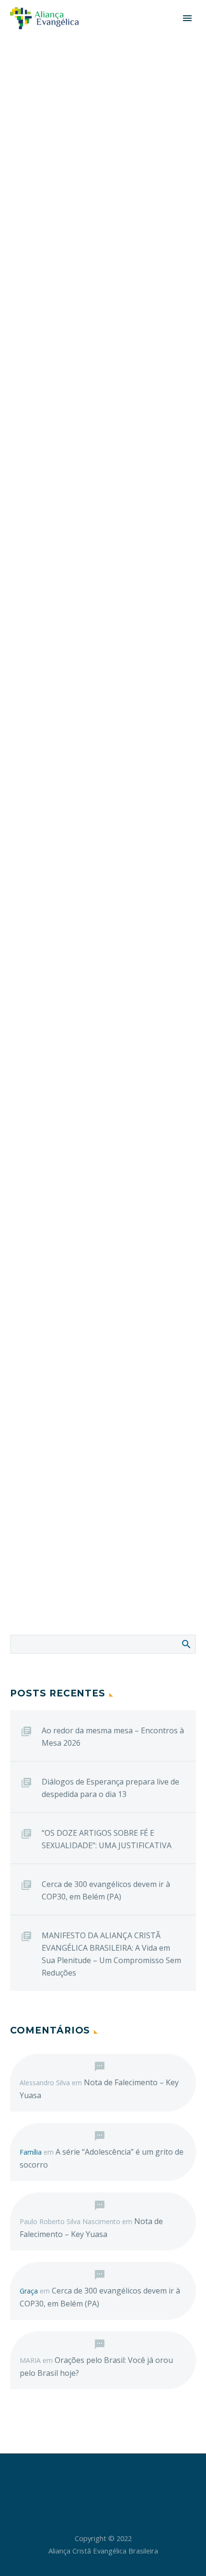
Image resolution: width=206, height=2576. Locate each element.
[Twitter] (91, 2480)
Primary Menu (187, 18)
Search (186, 1644)
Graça (29, 2291)
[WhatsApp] (128, 2480)
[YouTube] (115, 2480)
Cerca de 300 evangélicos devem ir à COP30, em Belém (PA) (106, 1890)
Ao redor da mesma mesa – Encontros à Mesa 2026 (113, 1737)
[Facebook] (78, 2480)
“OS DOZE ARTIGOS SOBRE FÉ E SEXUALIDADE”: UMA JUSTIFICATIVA (107, 1839)
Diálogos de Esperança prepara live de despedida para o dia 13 (110, 1788)
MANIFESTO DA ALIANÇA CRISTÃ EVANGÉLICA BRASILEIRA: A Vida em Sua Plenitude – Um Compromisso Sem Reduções (111, 1954)
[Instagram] (103, 2480)
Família (31, 2152)
